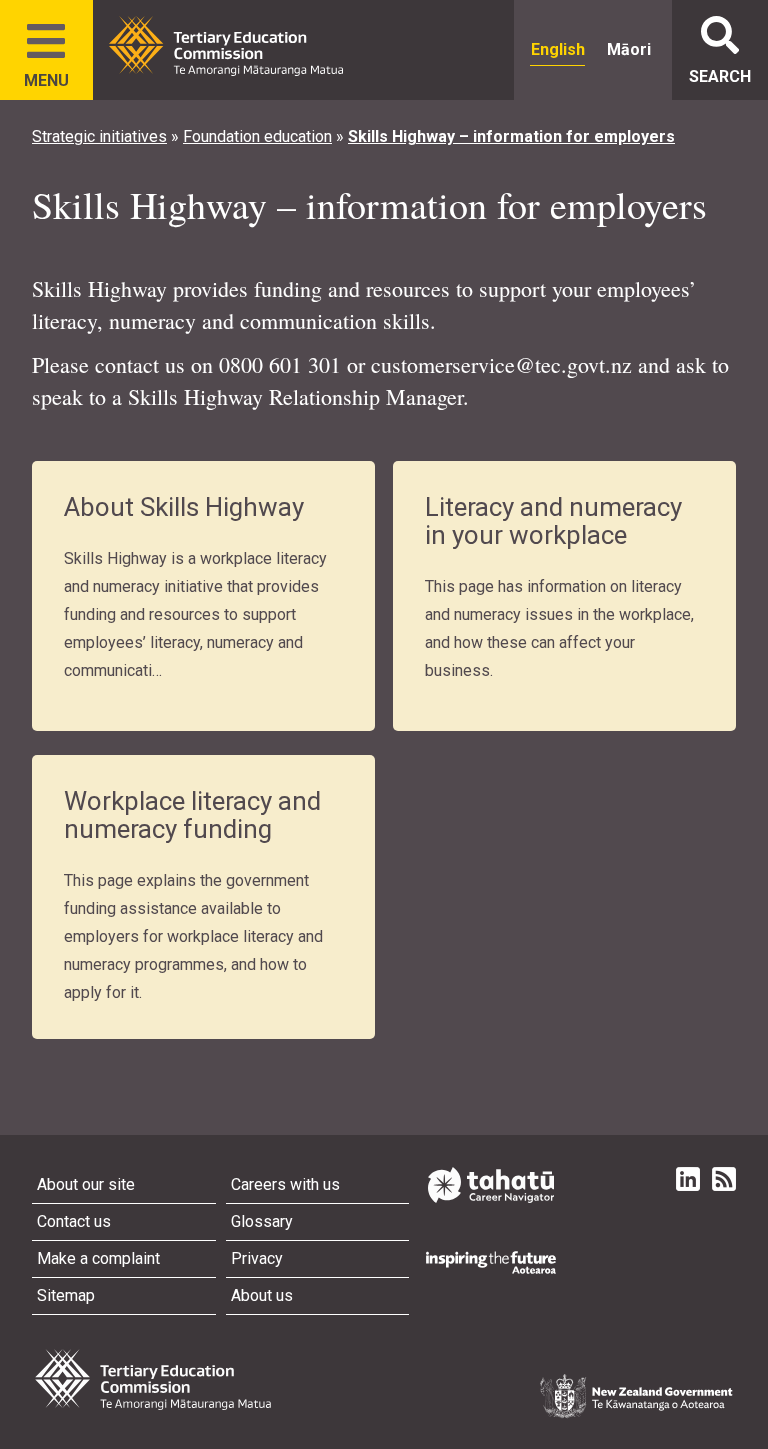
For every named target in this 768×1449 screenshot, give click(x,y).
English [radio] (558, 49)
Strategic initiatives (99, 136)
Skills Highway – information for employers (511, 136)
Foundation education (257, 136)
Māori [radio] (629, 49)
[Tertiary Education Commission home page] (226, 46)
